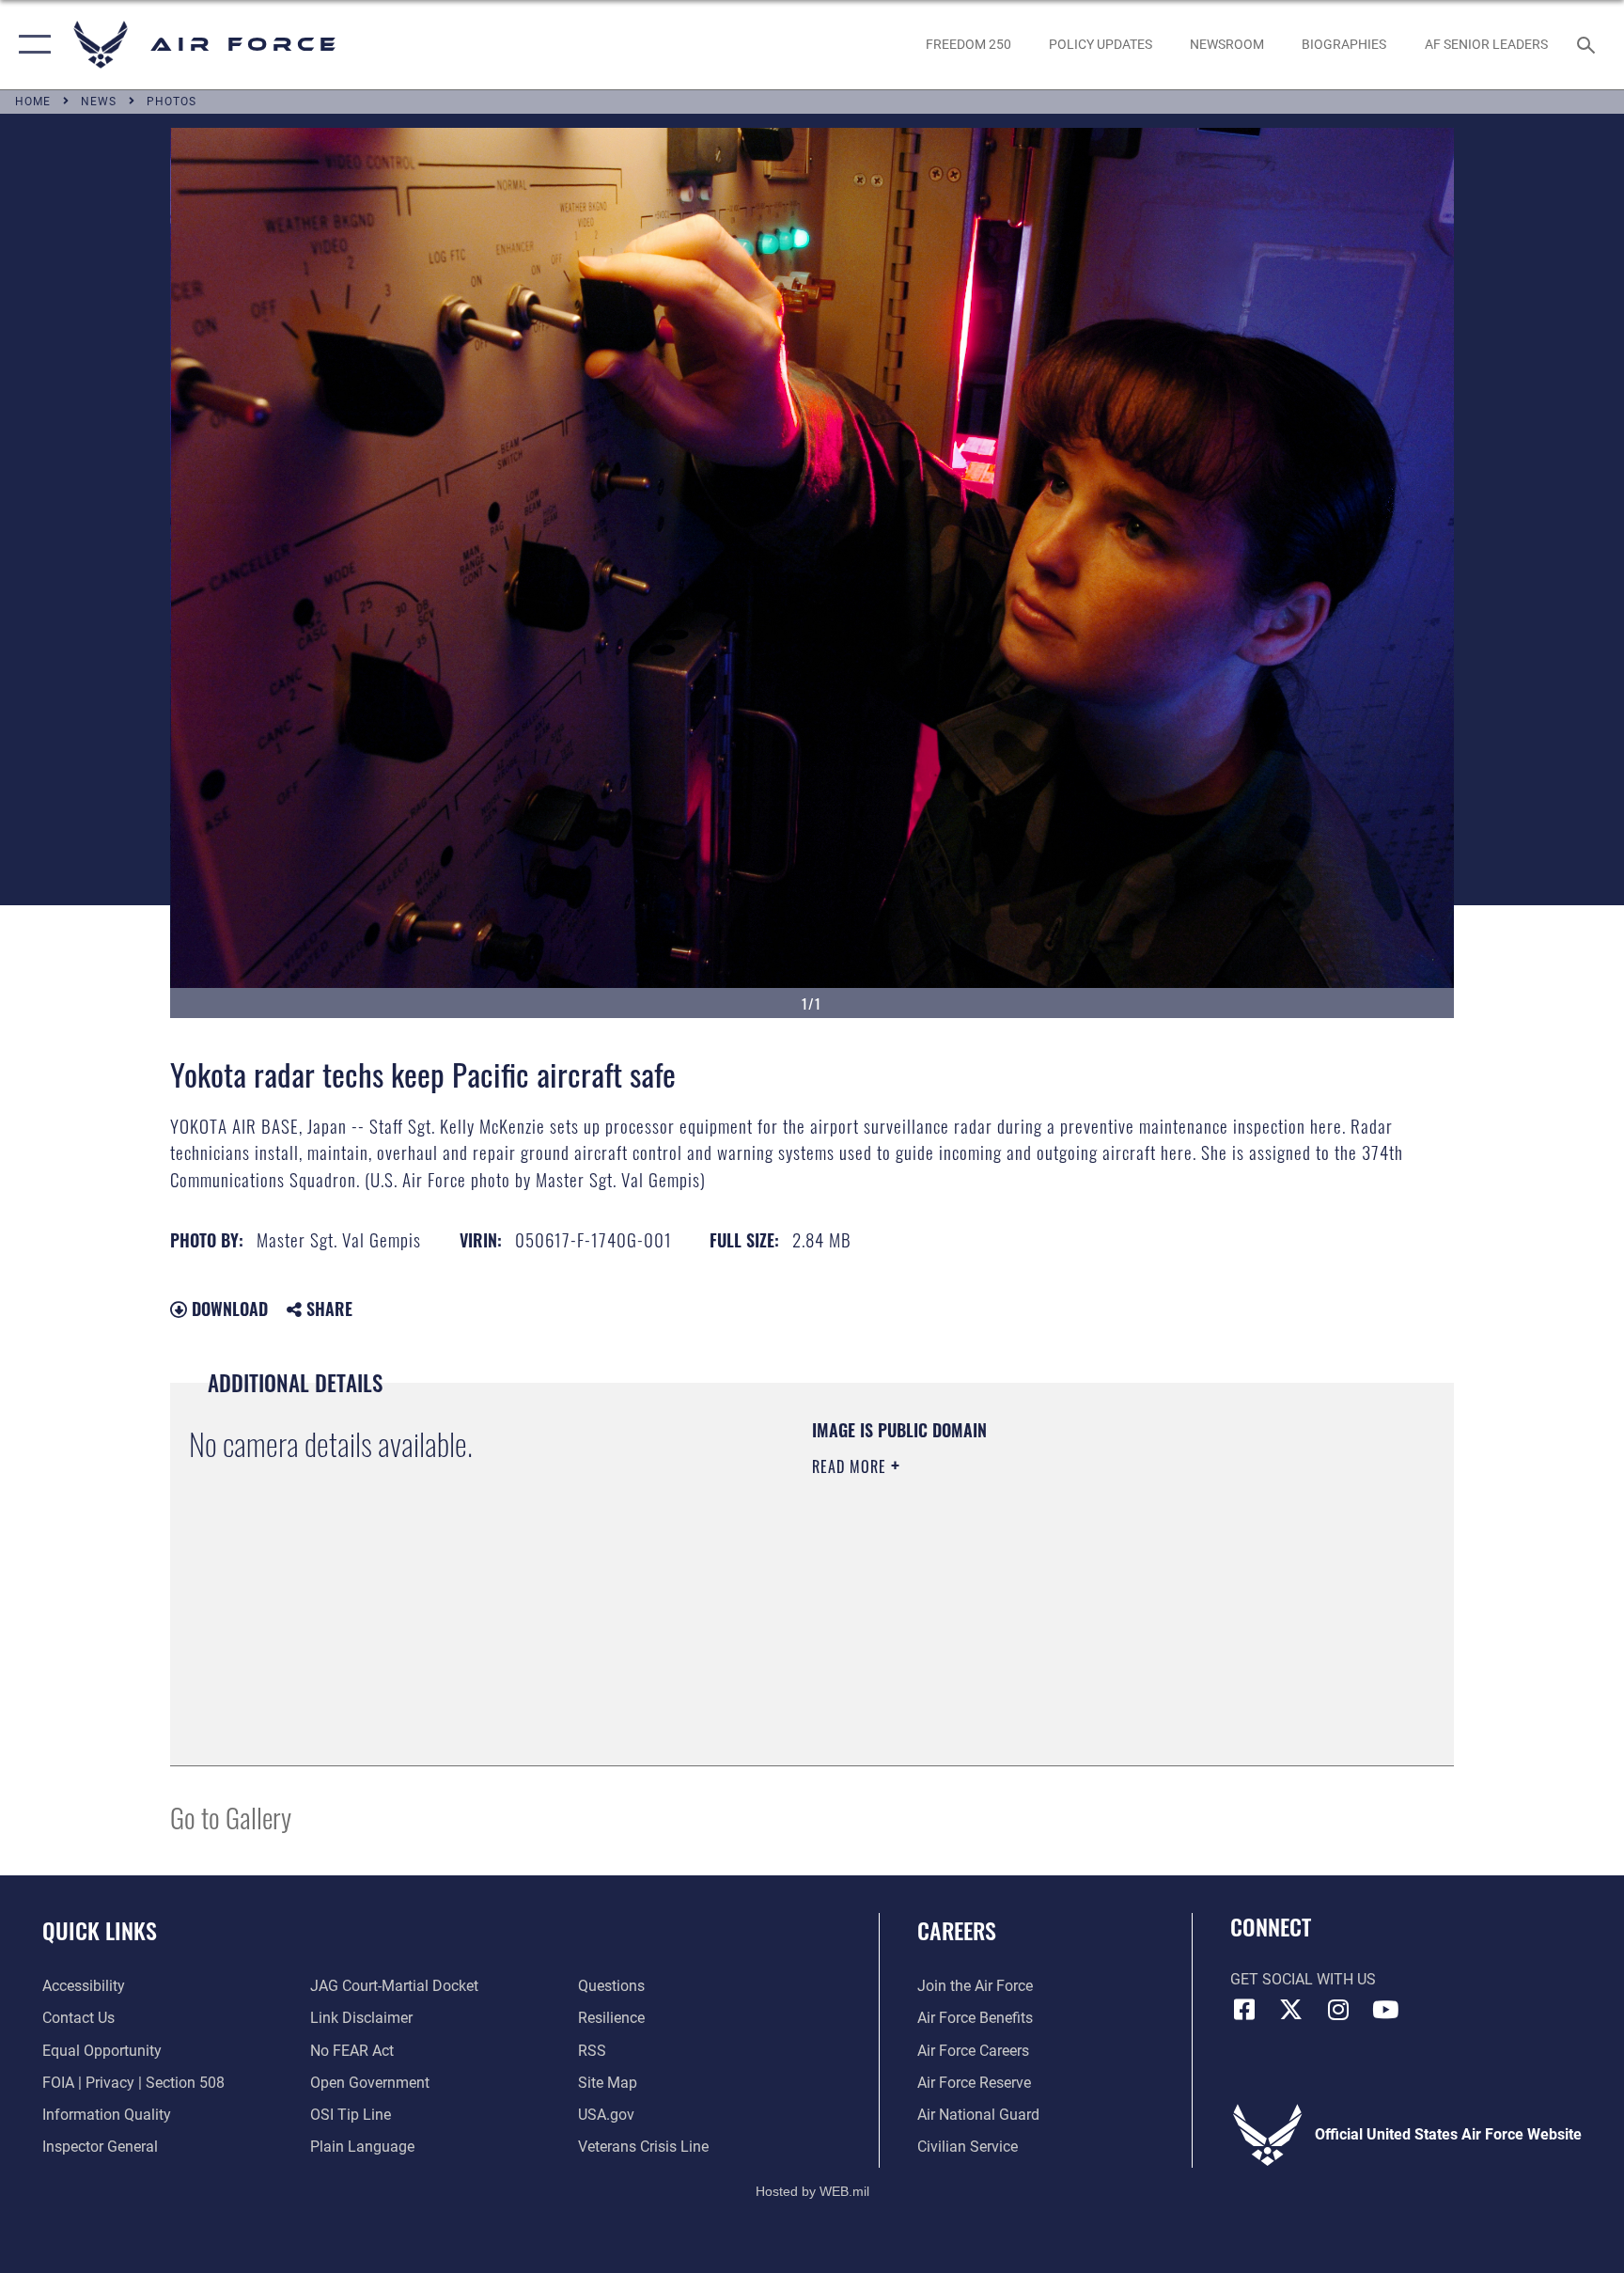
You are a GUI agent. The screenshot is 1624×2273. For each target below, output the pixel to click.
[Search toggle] (1588, 44)
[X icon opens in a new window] (1291, 2010)
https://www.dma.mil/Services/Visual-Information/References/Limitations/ (1032, 1586)
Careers (957, 1930)
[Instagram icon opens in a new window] (1338, 2010)
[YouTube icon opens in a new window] (1385, 2010)
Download (227, 1309)
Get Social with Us (1303, 1979)
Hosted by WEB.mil (812, 2191)
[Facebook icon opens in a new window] (1244, 2010)
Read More (851, 1466)
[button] (31, 45)
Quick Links (100, 1930)
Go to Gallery (231, 1817)
